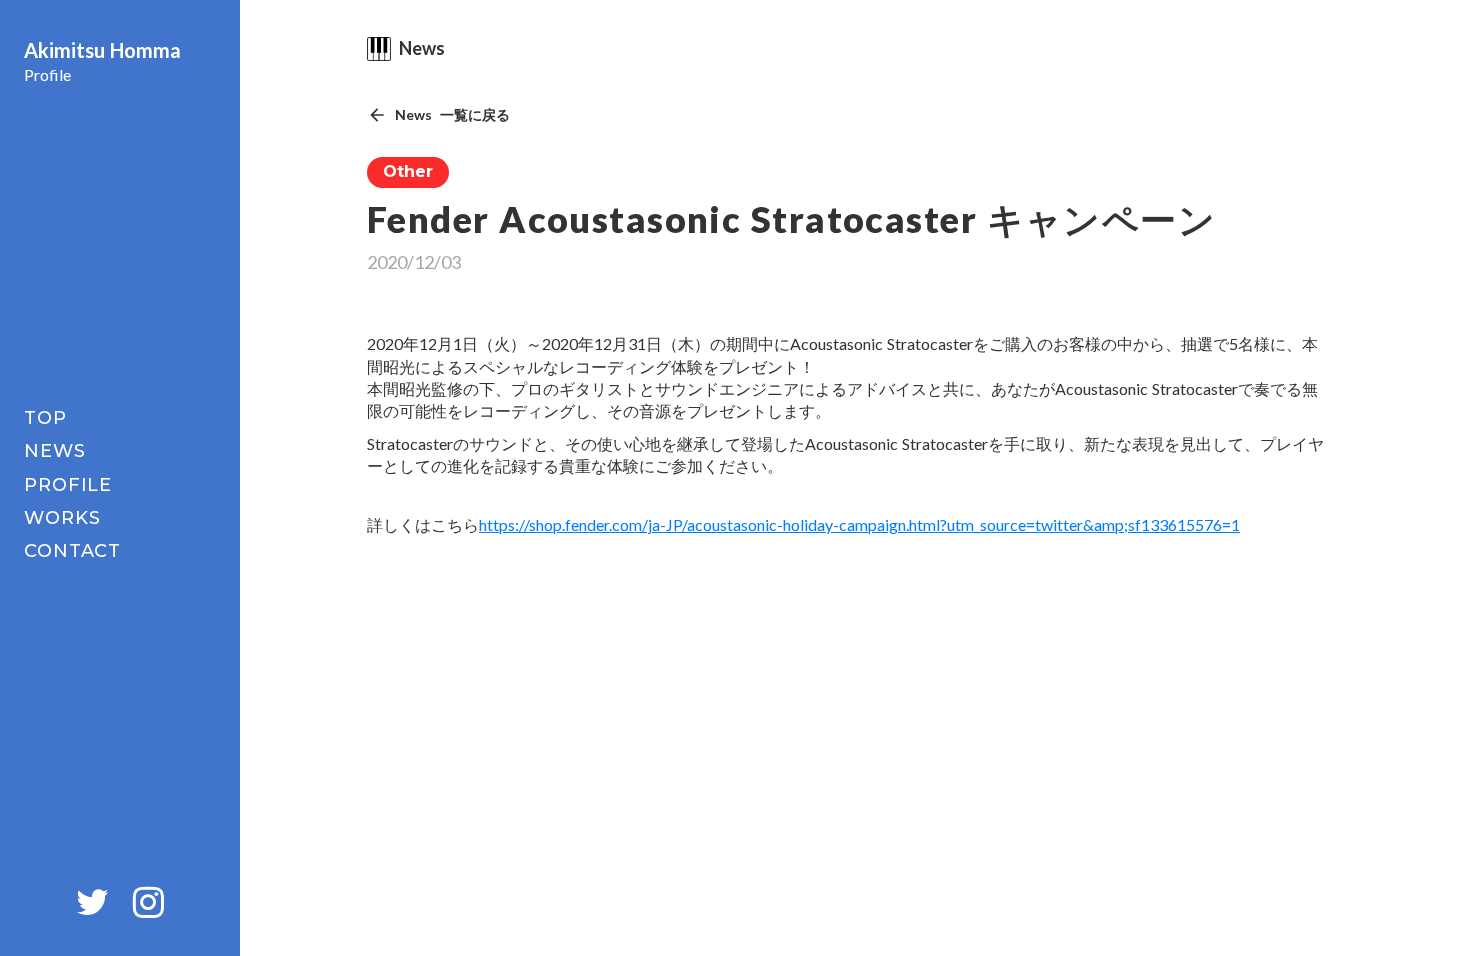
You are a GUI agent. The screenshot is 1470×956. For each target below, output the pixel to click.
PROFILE (68, 485)
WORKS (62, 518)
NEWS (55, 451)
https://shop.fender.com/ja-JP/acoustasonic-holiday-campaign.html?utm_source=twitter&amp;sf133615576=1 (859, 524)
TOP (45, 418)
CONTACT (72, 551)
